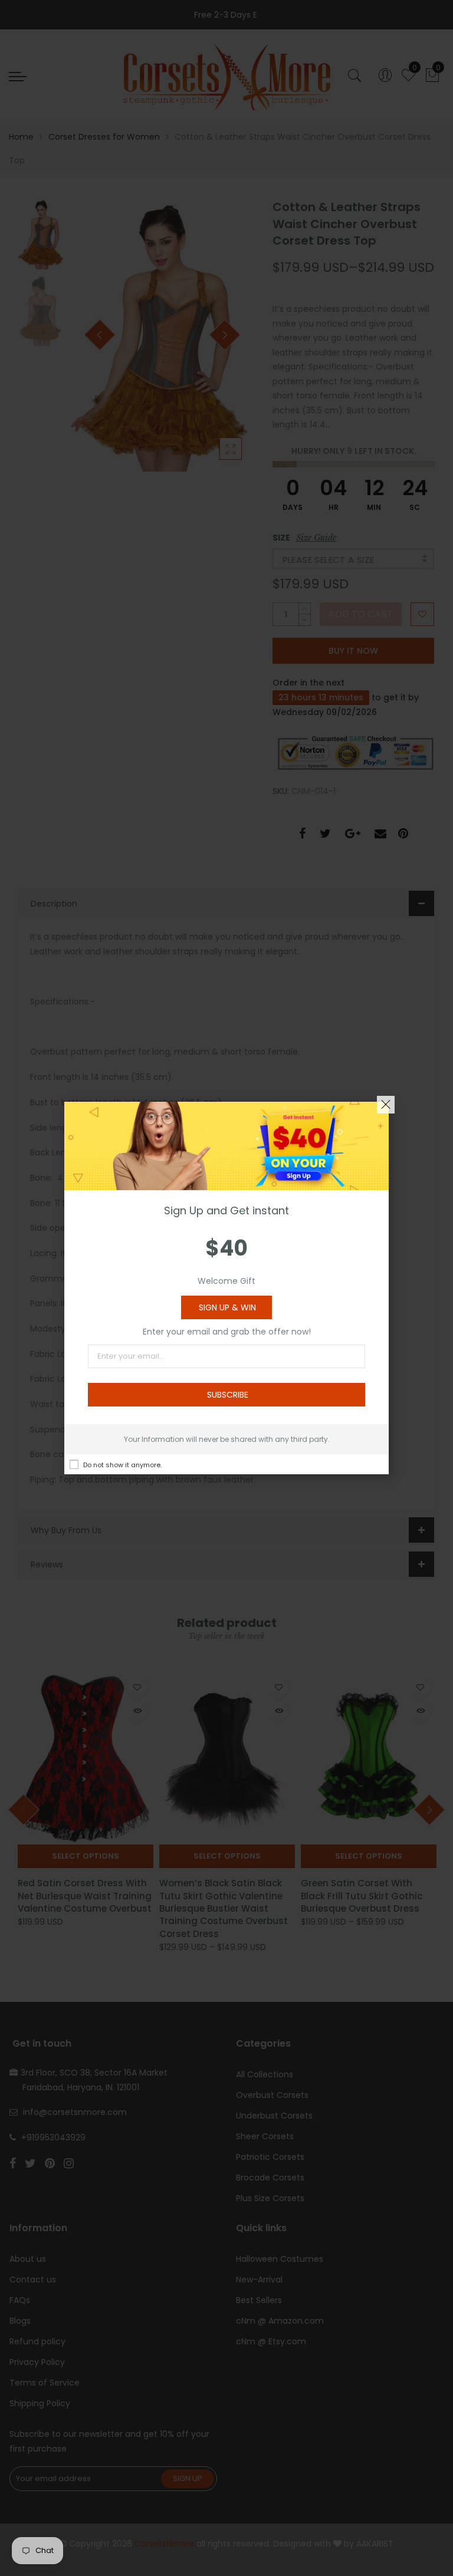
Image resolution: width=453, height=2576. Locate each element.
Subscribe (228, 1395)
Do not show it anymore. (122, 1465)
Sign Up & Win (227, 1307)
